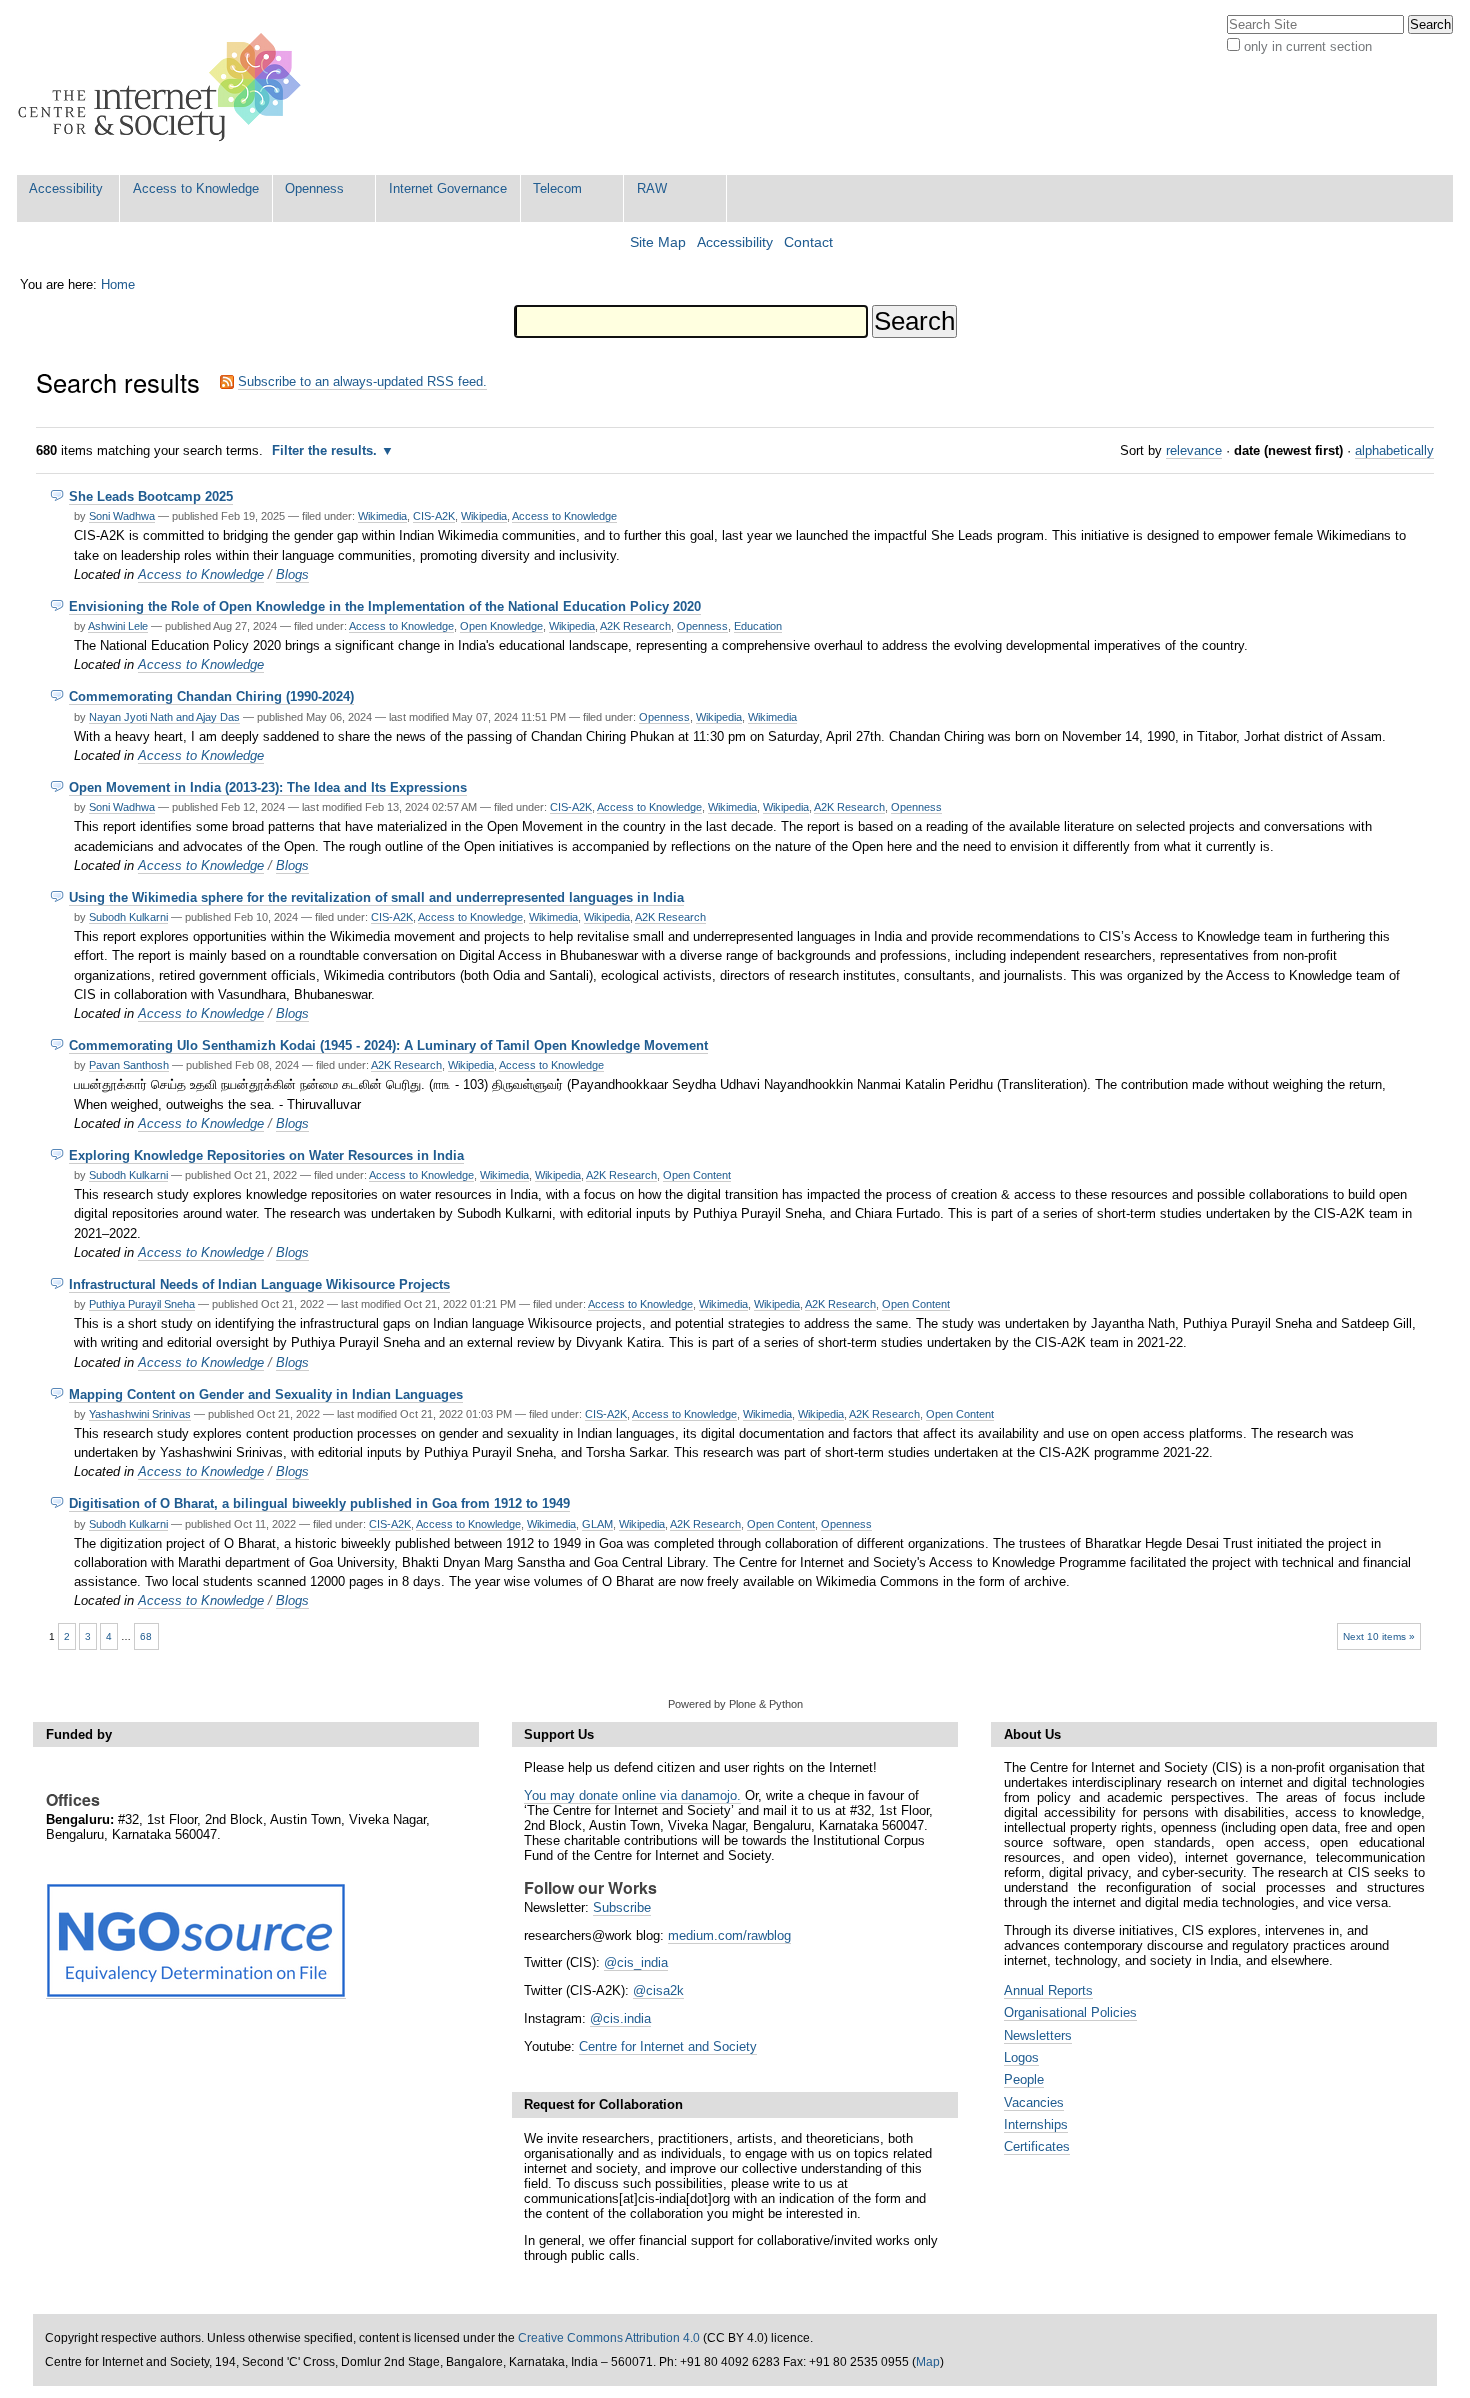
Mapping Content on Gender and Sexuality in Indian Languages (266, 1394)
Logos (1021, 2057)
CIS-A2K (434, 516)
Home (118, 284)
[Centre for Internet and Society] (164, 87)
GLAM (597, 1524)
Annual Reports (1048, 1990)
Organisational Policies (1070, 2012)
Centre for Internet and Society (668, 2046)
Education (758, 626)
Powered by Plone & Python (735, 1704)
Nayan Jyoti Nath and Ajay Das (164, 717)
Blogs (292, 574)
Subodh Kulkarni (128, 917)
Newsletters (1038, 2035)
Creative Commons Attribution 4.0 (609, 2338)
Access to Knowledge (196, 188)
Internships (1036, 2124)
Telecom (557, 188)
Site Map (658, 242)
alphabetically (1394, 450)
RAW (652, 188)
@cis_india (636, 1962)
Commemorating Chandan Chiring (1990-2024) (211, 696)
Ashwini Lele (118, 626)
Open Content (697, 1175)
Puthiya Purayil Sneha (142, 1304)
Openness (314, 188)
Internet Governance (448, 188)
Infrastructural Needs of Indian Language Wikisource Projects (259, 1284)
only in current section (1308, 46)
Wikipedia (484, 516)
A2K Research (635, 626)
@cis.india (620, 2018)
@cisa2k (658, 1990)
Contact (808, 242)
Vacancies (1034, 2102)
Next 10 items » (1379, 1636)
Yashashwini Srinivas (140, 1414)
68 (146, 1636)
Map (928, 2362)
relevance (1194, 450)
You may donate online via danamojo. (632, 1795)
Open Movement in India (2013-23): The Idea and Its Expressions (268, 787)
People (1024, 2079)
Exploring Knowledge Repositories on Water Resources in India (266, 1155)
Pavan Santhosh (129, 1065)
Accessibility (66, 188)
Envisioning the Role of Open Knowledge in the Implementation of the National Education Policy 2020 (385, 606)
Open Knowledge (501, 626)
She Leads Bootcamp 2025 (151, 496)
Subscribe (622, 1907)
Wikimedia (382, 516)
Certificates (1037, 2146)
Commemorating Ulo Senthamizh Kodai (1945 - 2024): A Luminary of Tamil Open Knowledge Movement (388, 1045)
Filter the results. (326, 450)
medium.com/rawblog (729, 1935)
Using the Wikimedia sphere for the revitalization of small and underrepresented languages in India (376, 897)
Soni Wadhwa (122, 516)
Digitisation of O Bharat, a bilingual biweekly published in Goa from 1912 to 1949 (319, 1503)
